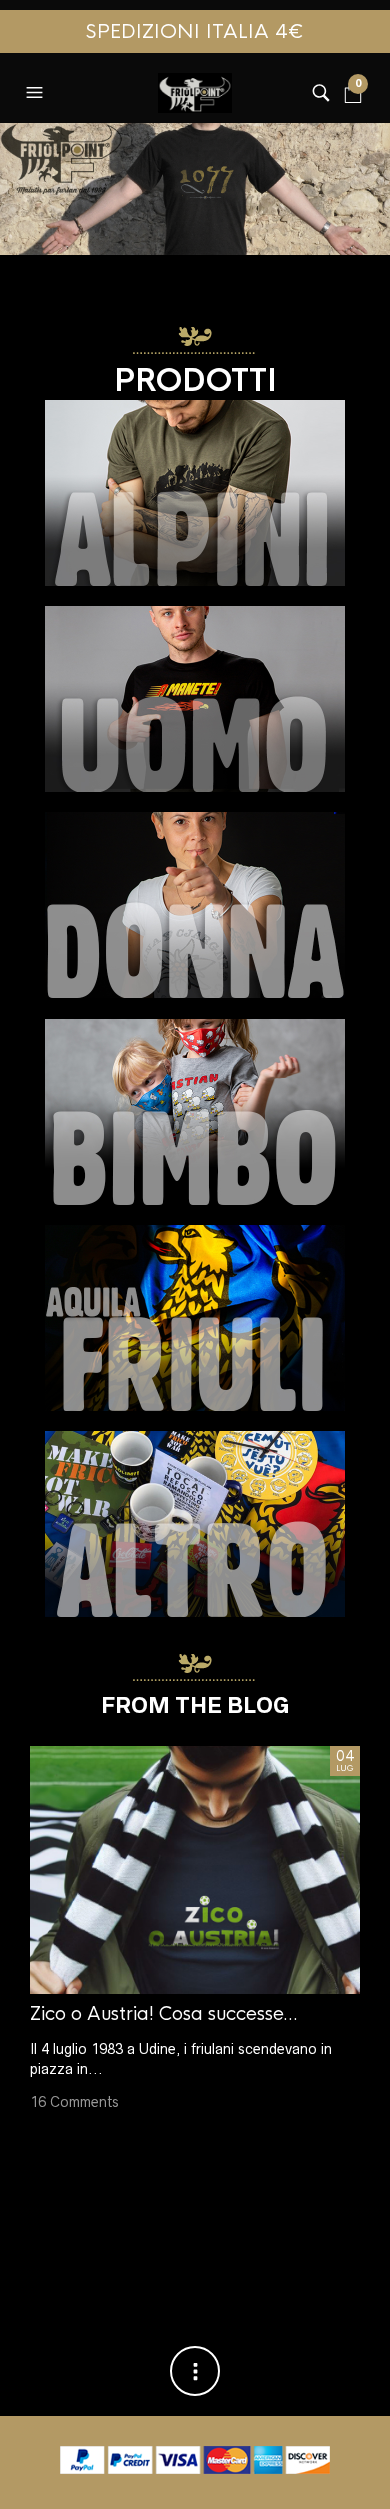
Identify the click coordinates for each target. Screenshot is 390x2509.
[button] (37, 88)
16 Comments (74, 2103)
